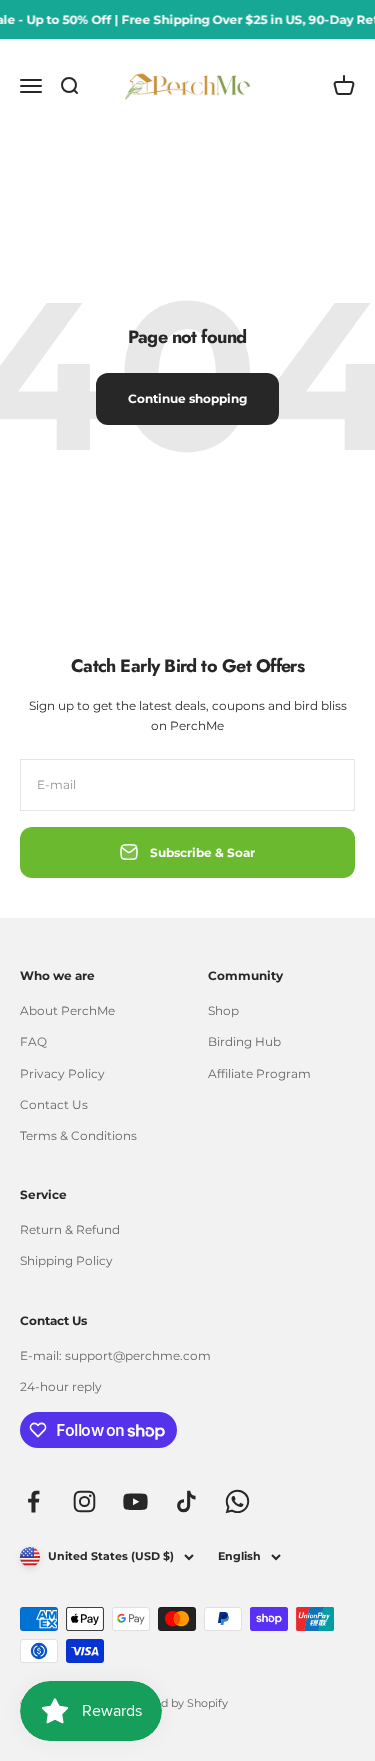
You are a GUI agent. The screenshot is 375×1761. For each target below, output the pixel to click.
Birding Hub (244, 1041)
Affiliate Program (259, 1073)
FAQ (33, 1041)
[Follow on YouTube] (135, 1501)
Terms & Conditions (78, 1135)
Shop (223, 1010)
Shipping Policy (66, 1260)
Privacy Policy (62, 1073)
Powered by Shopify (173, 1703)
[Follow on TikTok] (186, 1501)
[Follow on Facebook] (33, 1501)
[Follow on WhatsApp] (237, 1501)
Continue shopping (187, 398)
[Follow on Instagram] (84, 1501)
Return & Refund (70, 1229)
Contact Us (54, 1104)
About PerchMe (67, 1010)
